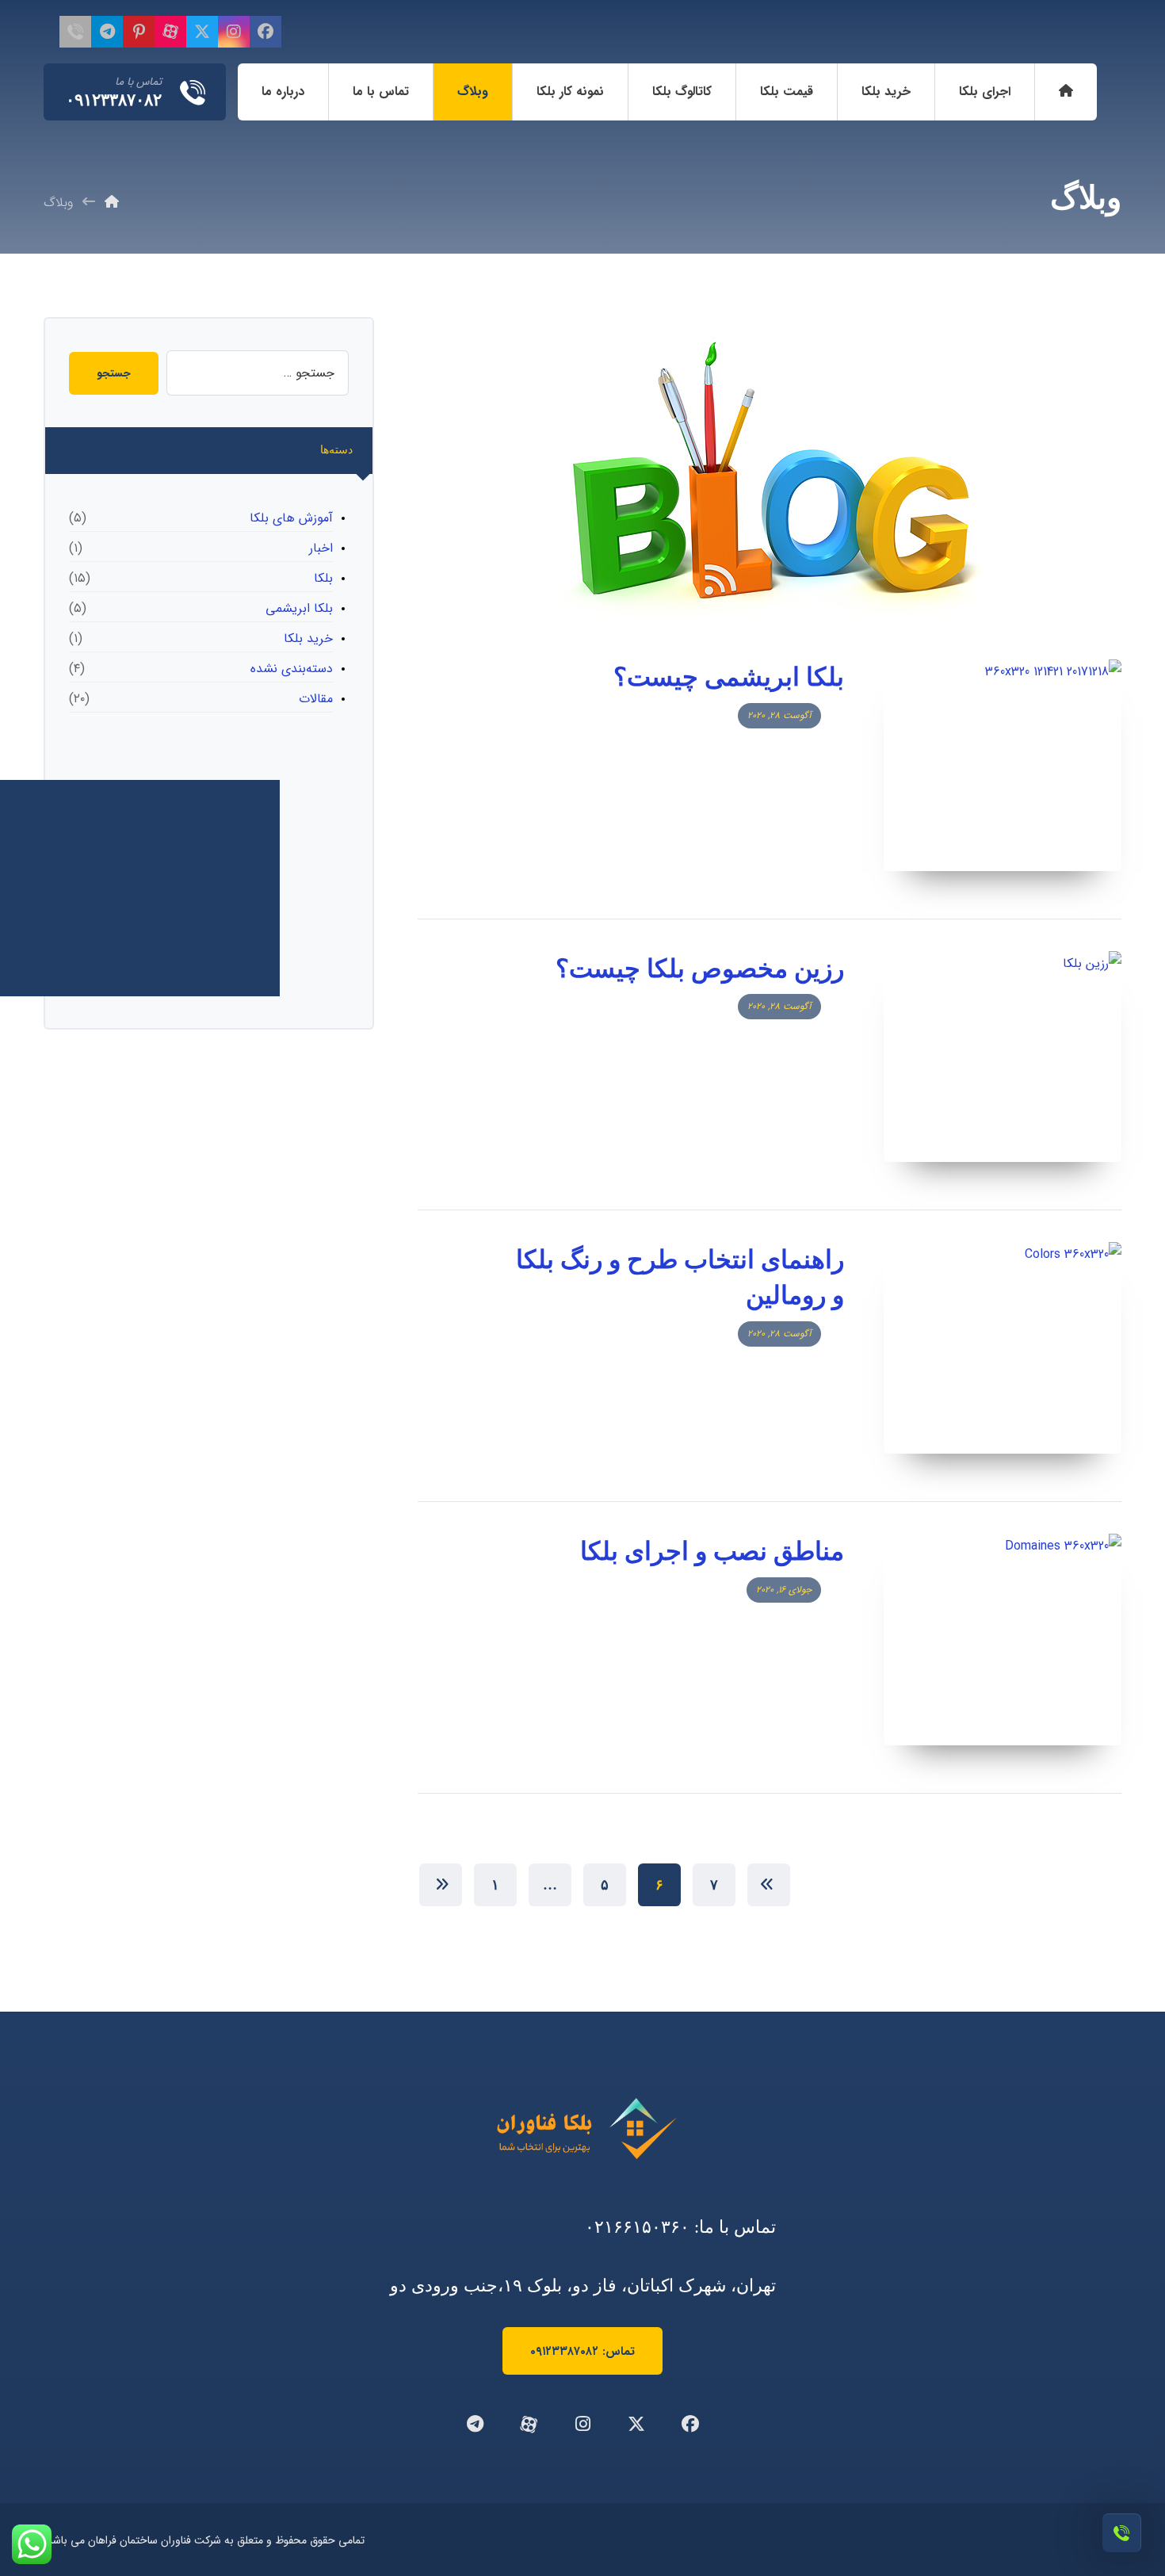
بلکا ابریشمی (299, 608)
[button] (265, 32)
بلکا (323, 578)
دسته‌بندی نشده (292, 669)
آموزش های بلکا (291, 518)
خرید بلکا (308, 638)
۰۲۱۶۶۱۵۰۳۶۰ (637, 2227)
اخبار (321, 548)
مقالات (316, 699)
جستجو (114, 373)
